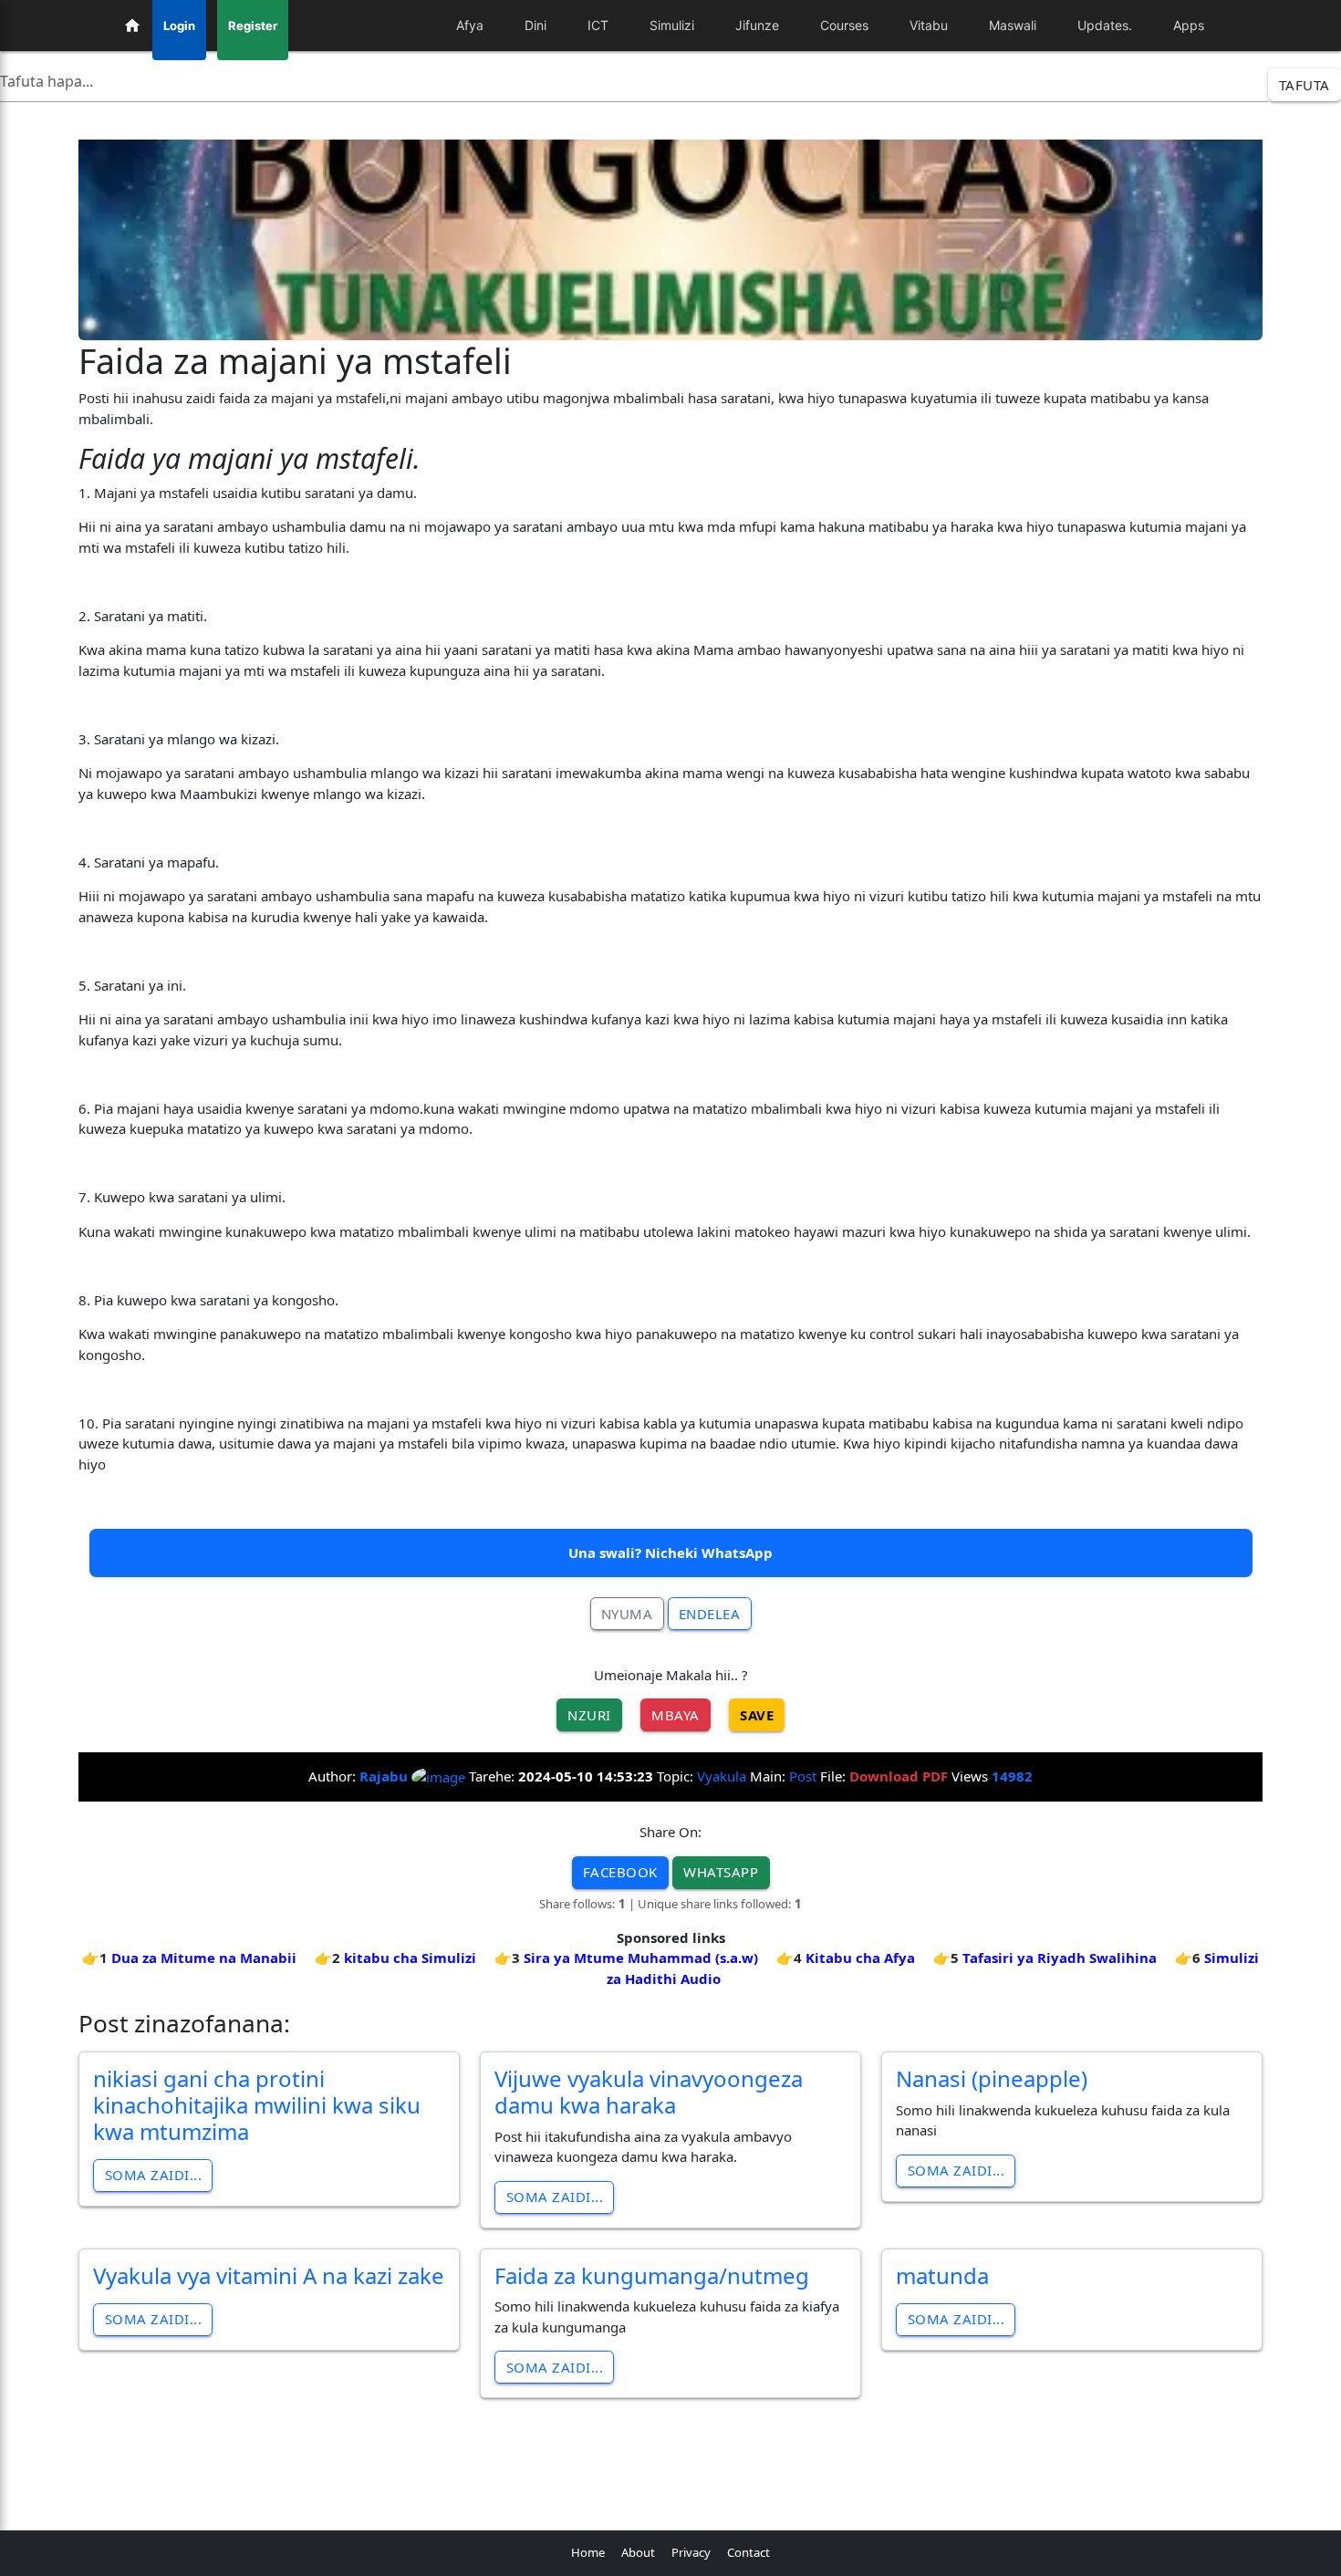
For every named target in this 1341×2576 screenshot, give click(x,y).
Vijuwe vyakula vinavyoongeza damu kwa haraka (649, 2092)
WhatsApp (721, 1872)
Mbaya (676, 1715)
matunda (942, 2275)
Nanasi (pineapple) (992, 2078)
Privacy (691, 2552)
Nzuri (589, 1715)
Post (803, 1776)
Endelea (710, 1614)
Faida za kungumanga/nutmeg (652, 2275)
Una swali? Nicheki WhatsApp (670, 1553)
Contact (748, 2552)
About (638, 2552)
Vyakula (722, 1776)
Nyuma (627, 1614)
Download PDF (899, 1776)
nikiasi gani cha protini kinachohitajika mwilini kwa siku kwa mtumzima (257, 2105)
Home (588, 2552)
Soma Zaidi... (154, 2175)
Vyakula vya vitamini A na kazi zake (269, 2275)
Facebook (620, 1872)
